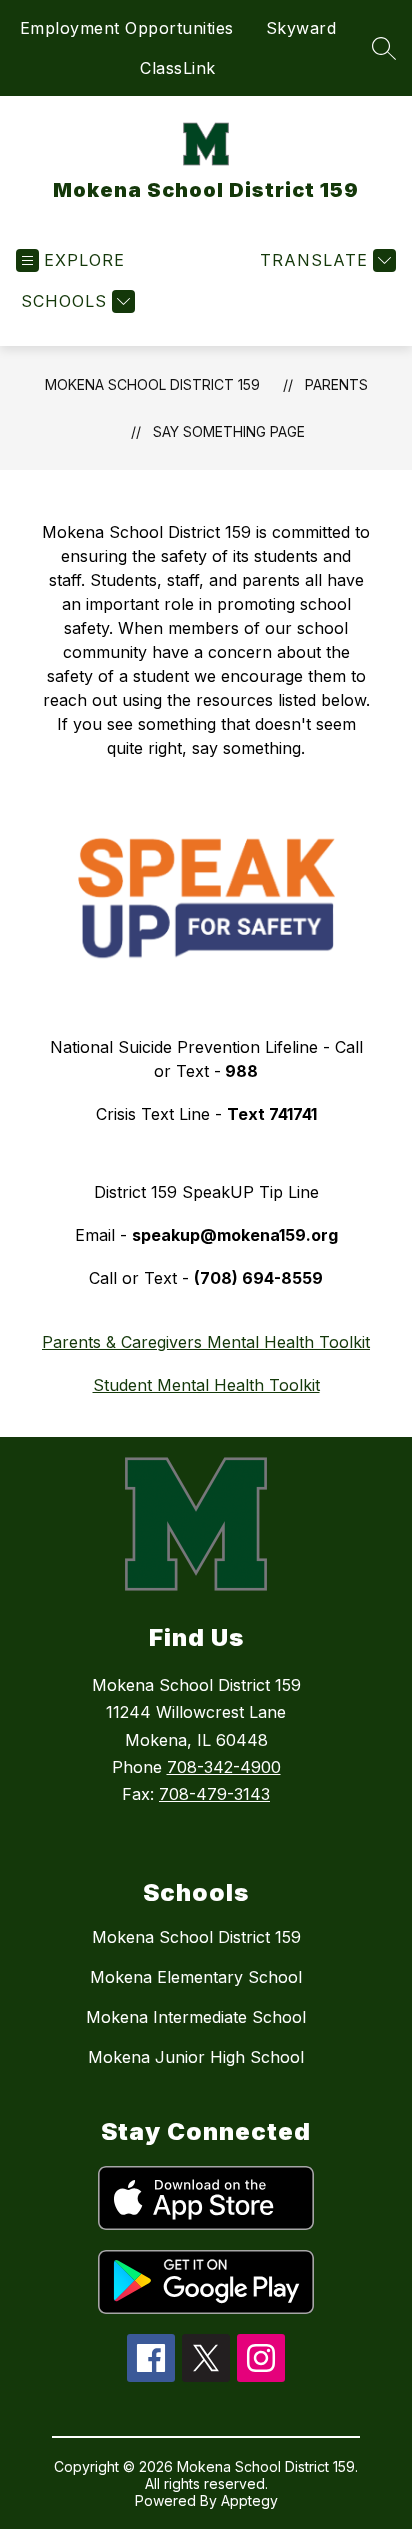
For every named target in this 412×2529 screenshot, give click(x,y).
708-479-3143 (214, 1794)
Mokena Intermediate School (196, 2017)
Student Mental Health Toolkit (206, 1385)
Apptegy (249, 2500)
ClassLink (178, 68)
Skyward (301, 28)
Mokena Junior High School (196, 2057)
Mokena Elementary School (196, 1977)
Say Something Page (229, 431)
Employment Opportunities (127, 28)
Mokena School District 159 (152, 384)
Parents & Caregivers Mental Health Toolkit (206, 1342)
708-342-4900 (224, 1767)
